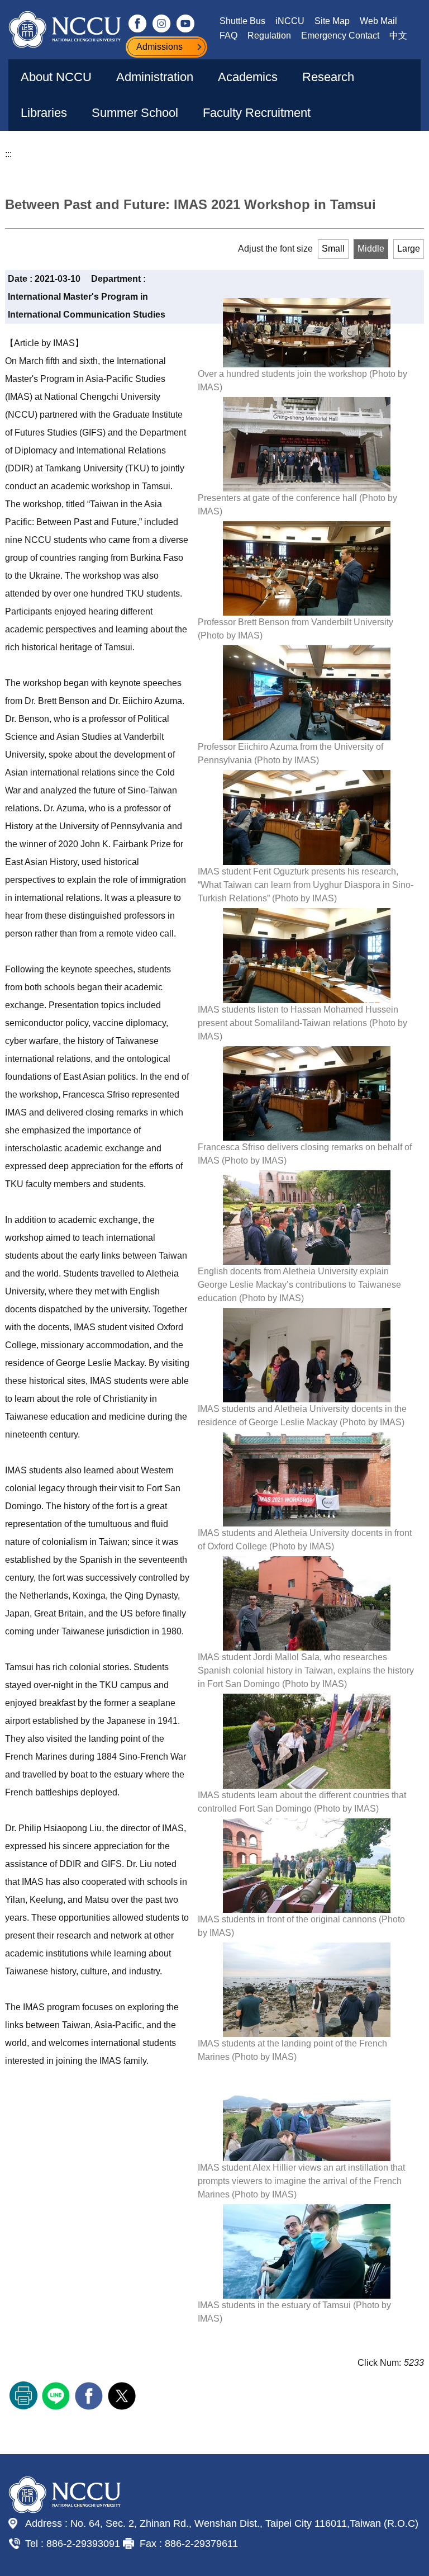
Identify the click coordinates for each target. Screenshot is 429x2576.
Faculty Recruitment (257, 113)
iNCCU (290, 21)
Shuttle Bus (242, 21)
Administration (155, 77)
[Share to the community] (57, 2395)
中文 (398, 36)
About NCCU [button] (56, 77)
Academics (248, 77)
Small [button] (333, 249)
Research (328, 77)
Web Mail (378, 21)
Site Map (332, 21)
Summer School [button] (135, 113)
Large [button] (409, 249)
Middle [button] (371, 249)
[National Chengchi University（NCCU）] (65, 30)
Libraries (44, 113)
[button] (378, 148)
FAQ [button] (228, 36)
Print (23, 2395)
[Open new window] (138, 23)
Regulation (269, 36)
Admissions (159, 47)
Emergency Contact (340, 36)
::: (8, 154)
